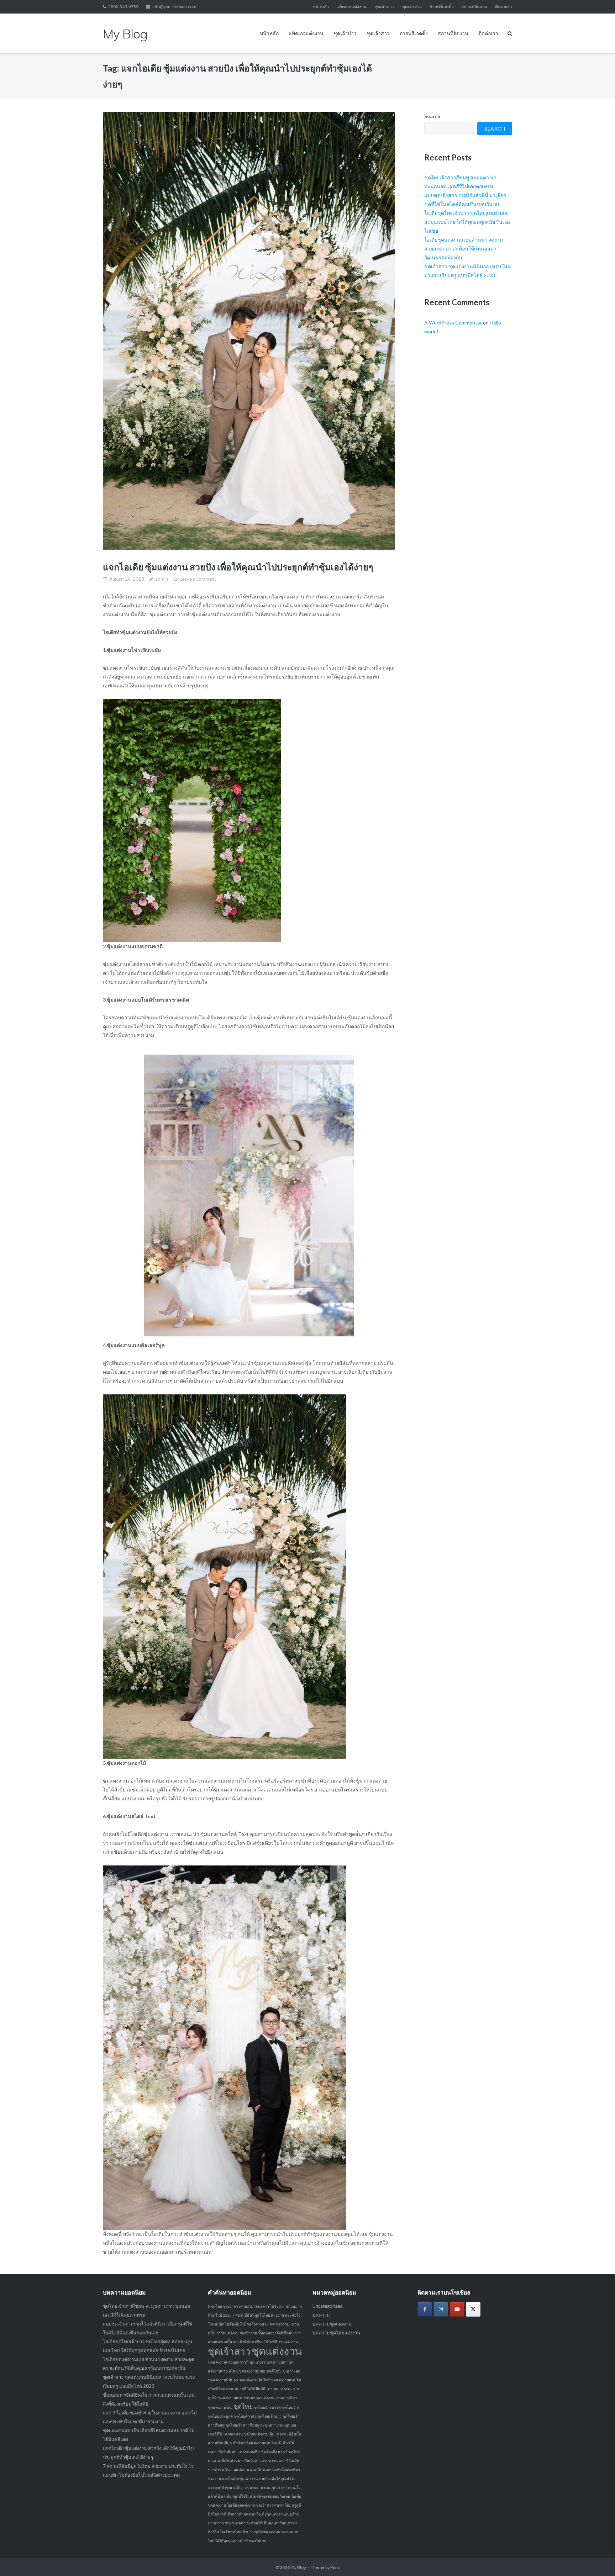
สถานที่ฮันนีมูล (220, 2443)
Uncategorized (328, 2306)
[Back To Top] (597, 2559)
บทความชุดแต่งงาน (332, 2324)
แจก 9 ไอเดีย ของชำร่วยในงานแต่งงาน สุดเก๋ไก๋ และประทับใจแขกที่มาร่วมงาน (254, 2469)
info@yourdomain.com (174, 7)
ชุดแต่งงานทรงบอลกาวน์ (228, 2362)
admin (162, 579)
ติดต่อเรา (504, 7)
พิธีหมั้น (295, 2434)
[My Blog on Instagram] (441, 2309)
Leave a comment (198, 579)
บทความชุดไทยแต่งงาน (336, 2333)
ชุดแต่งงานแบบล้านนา (236, 2398)
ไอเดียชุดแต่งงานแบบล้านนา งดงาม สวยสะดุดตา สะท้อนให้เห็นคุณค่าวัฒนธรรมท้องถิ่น (464, 249)
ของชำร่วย (248, 2333)
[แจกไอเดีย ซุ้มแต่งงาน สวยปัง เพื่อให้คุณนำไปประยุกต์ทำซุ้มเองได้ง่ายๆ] (249, 331)
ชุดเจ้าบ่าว (384, 7)
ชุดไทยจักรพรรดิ (267, 2407)
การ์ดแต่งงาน (227, 2333)
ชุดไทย (243, 2406)
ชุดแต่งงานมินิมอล (223, 2380)
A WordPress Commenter (453, 323)
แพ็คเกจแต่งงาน (351, 7)
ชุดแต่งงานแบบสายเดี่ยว (277, 2398)
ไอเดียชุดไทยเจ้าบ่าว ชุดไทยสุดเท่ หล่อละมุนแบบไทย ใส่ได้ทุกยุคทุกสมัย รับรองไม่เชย (467, 222)
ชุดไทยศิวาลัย (245, 2416)
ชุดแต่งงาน (277, 2351)
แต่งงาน (256, 2487)
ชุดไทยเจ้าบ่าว (270, 2416)
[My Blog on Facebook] (425, 2309)
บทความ (321, 2315)
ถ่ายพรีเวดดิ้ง (442, 7)
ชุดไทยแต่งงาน (256, 2434)
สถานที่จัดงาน (474, 7)
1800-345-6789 (123, 7)
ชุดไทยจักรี (291, 2407)
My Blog (298, 2567)
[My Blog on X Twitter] (473, 2309)
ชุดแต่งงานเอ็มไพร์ (254, 2380)
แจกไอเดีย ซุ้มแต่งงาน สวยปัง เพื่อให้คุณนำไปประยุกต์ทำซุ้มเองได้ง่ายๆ (238, 567)
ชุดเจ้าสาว (412, 7)
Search (432, 116)
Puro (335, 2567)
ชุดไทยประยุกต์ (220, 2416)
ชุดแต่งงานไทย (220, 2407)
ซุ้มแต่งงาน (278, 2434)
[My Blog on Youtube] (457, 2309)
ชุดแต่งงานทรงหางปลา (269, 2362)
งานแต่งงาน (288, 2342)
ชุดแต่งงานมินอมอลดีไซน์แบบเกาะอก (269, 2371)
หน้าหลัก (321, 7)
